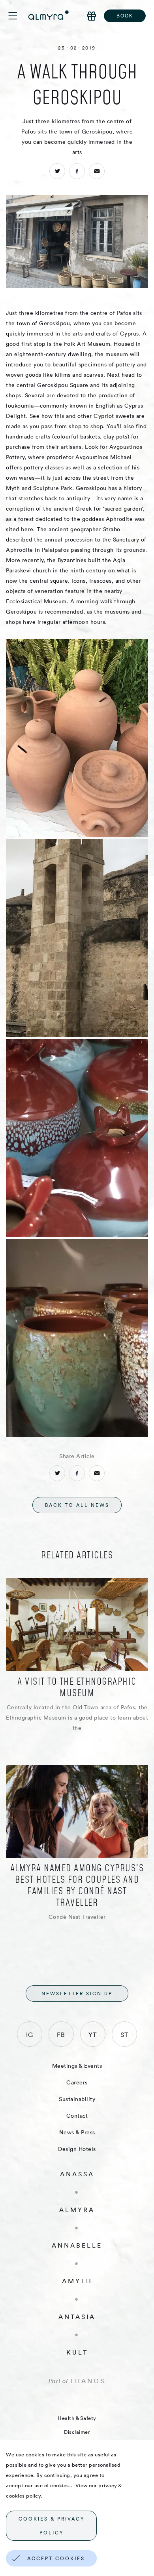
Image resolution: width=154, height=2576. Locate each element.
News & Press (77, 2132)
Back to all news (77, 1505)
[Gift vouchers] (92, 16)
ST (124, 2034)
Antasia (77, 2317)
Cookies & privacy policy (52, 2526)
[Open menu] (18, 16)
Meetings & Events (77, 2066)
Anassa (77, 2174)
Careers (77, 2082)
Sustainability (77, 2099)
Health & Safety (77, 2418)
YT (93, 2034)
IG (30, 2034)
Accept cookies (56, 2558)
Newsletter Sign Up (77, 1993)
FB (61, 2034)
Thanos (88, 2381)
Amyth (77, 2281)
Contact (77, 2116)
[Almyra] (49, 15)
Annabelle (77, 2245)
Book (125, 16)
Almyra (77, 2210)
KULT (77, 2352)
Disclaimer (77, 2432)
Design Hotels (77, 2149)
